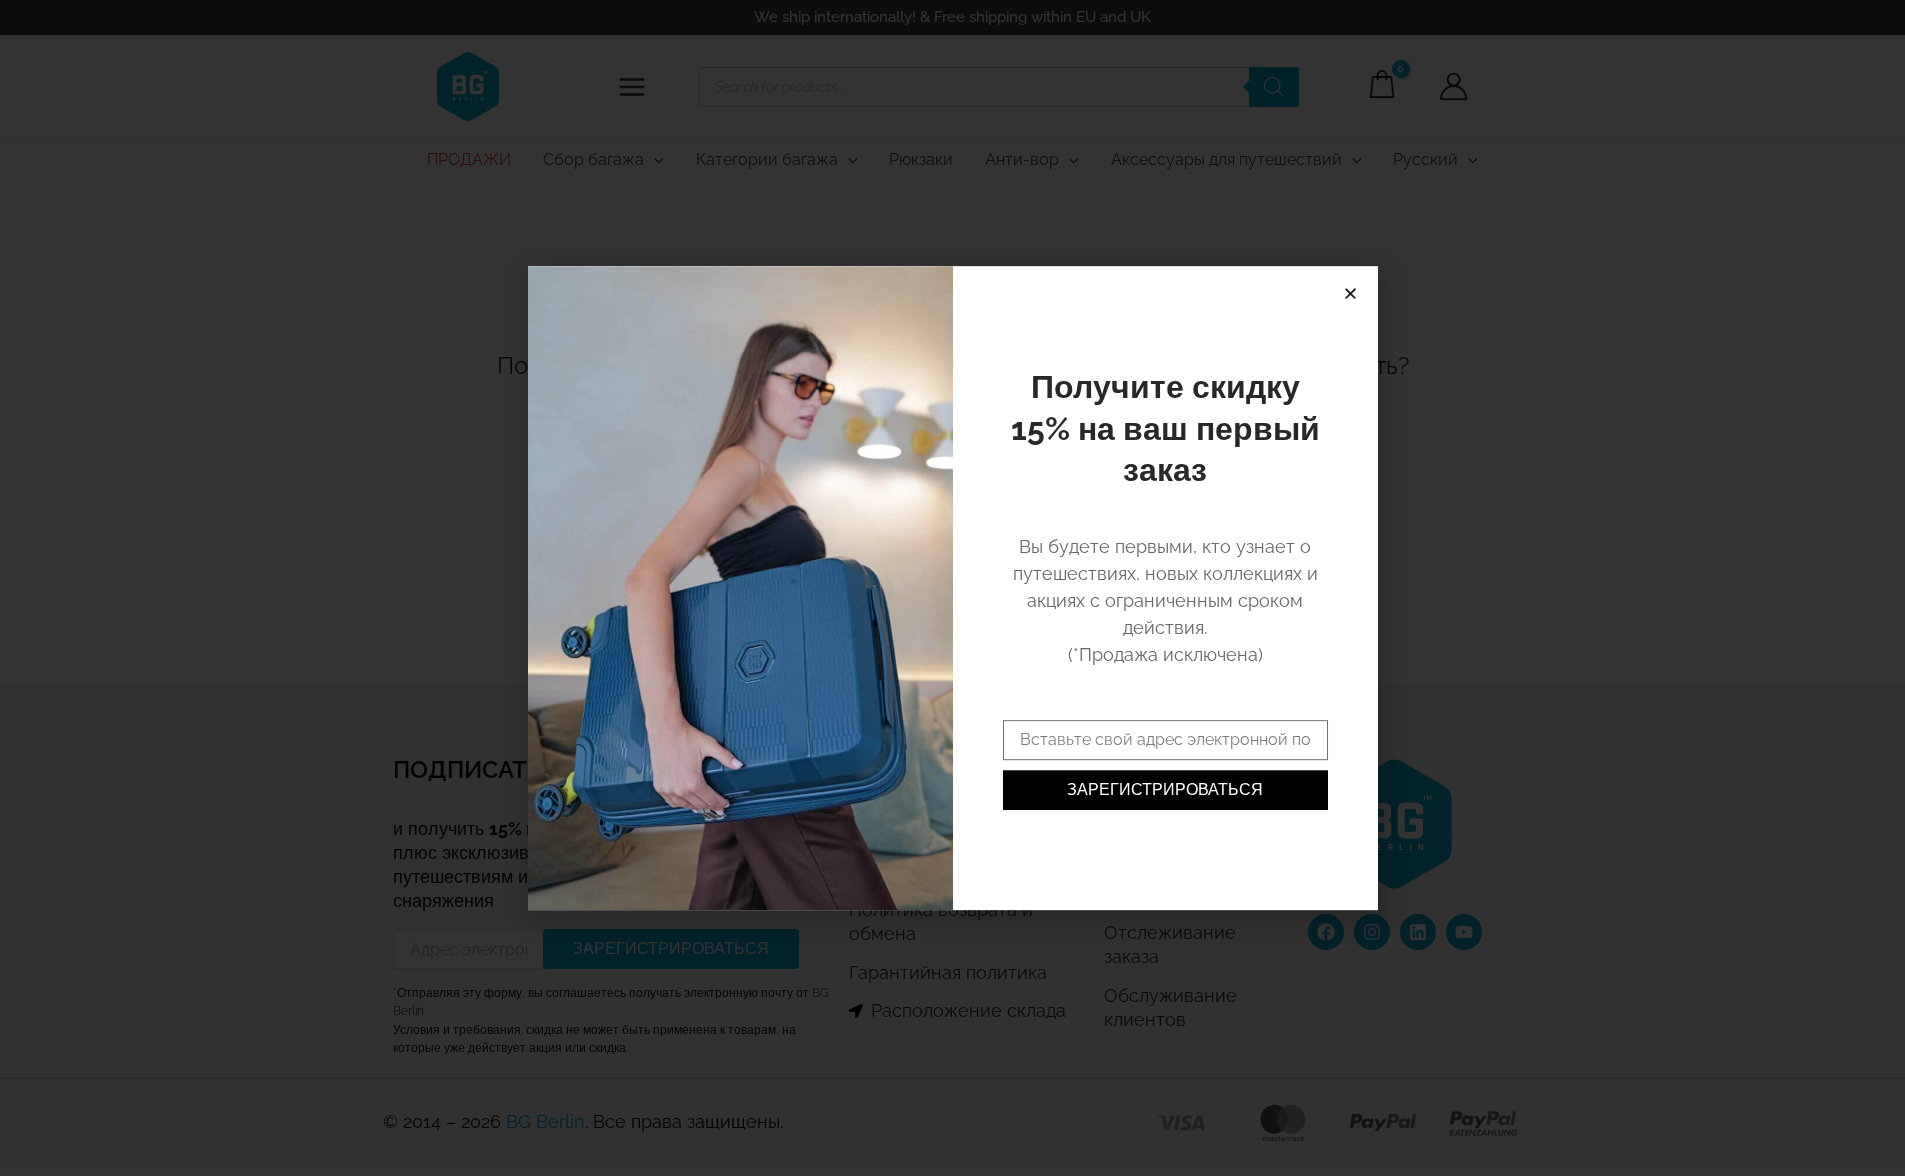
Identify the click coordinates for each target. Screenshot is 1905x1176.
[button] (1350, 293)
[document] (952, 588)
